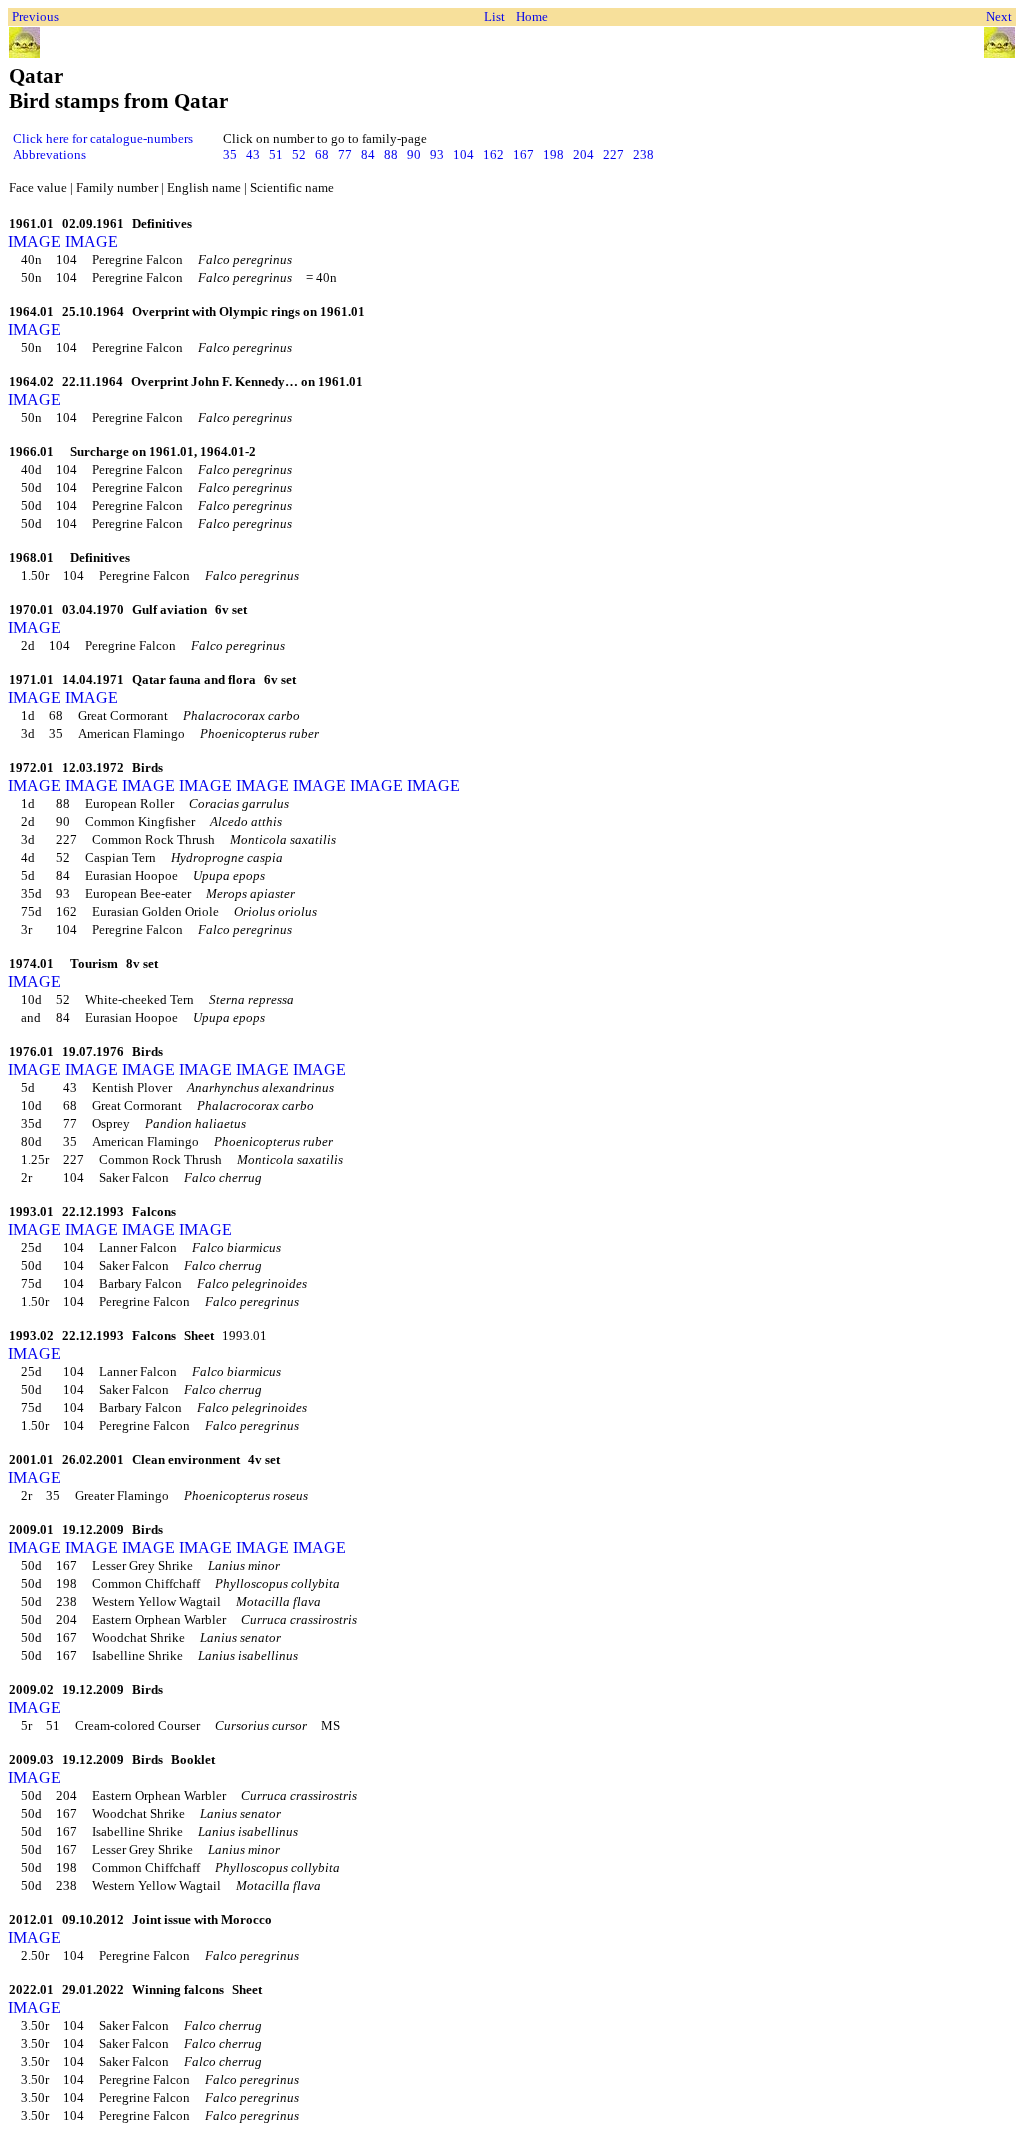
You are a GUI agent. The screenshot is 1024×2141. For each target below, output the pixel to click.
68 (322, 154)
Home (532, 16)
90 (414, 154)
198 (553, 154)
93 (437, 154)
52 (299, 154)
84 (368, 154)
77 (345, 154)
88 (391, 154)
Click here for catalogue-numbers (103, 138)
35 (230, 154)
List (494, 16)
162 (493, 154)
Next (999, 16)
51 (276, 154)
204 (583, 154)
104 (463, 154)
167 (523, 154)
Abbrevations (49, 154)
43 (253, 154)
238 (643, 154)
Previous (35, 16)
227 (613, 154)
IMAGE (34, 241)
